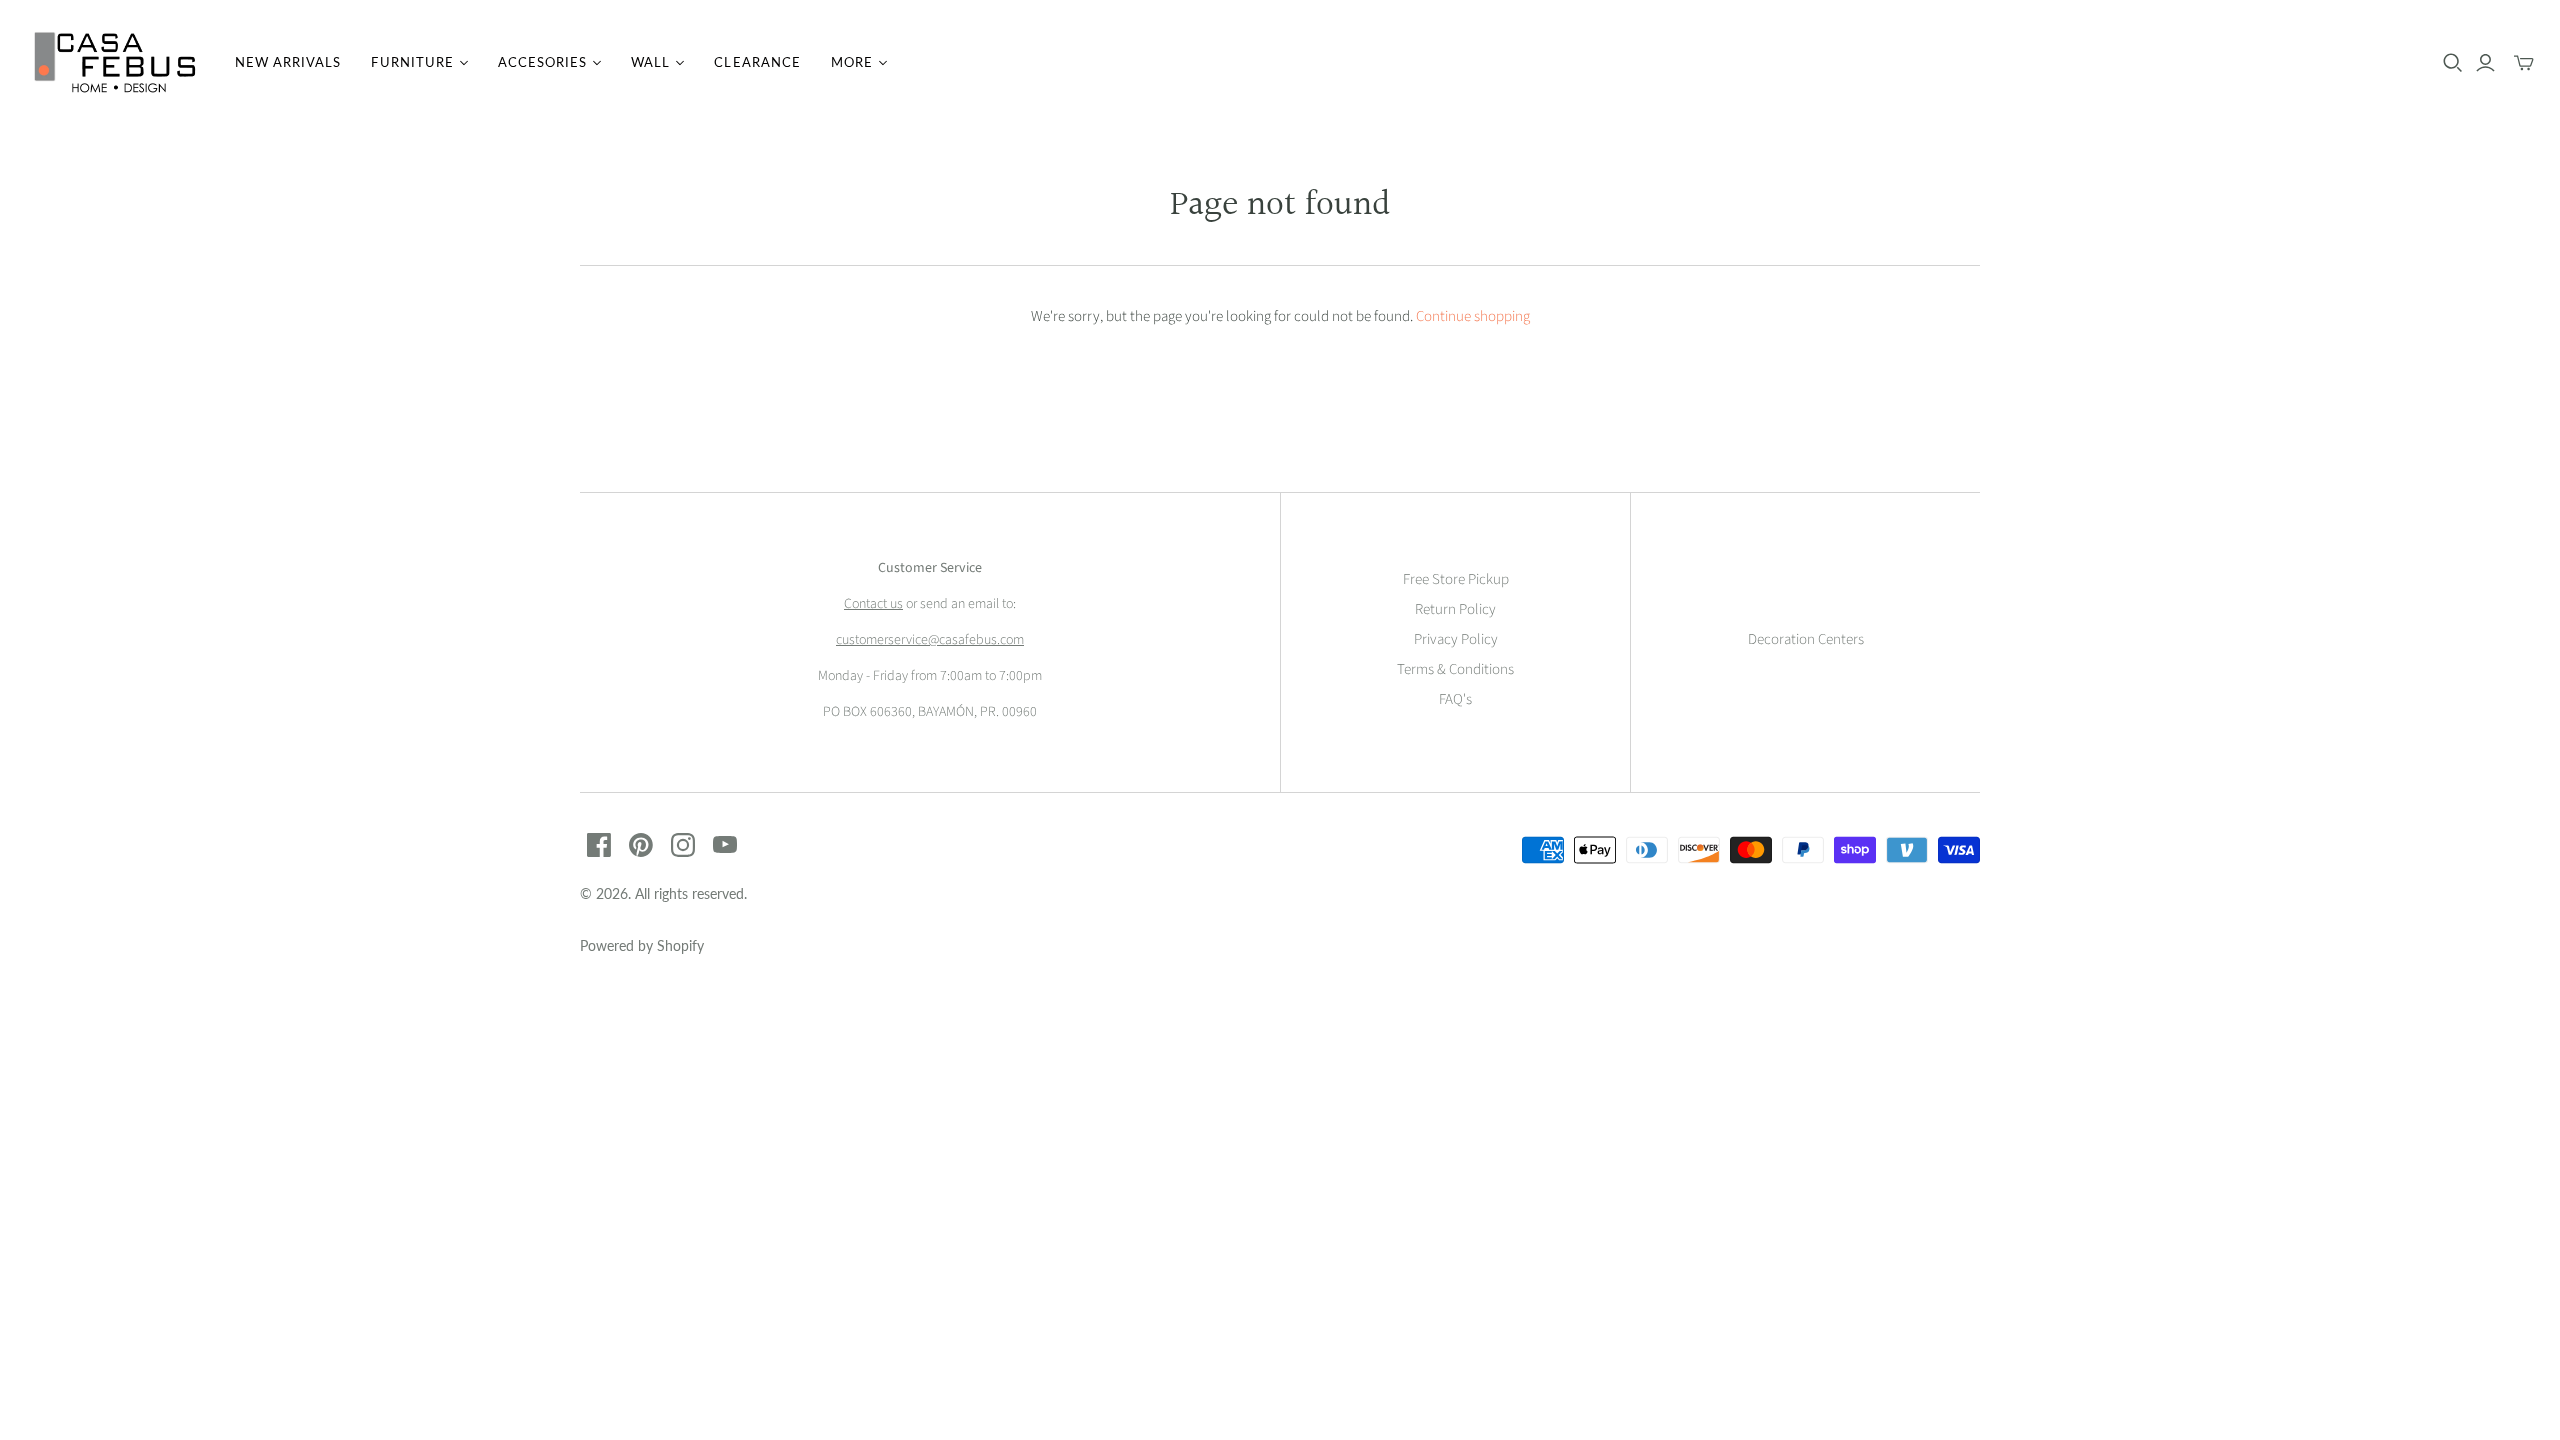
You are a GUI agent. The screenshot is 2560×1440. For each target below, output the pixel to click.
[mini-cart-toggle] (2524, 63)
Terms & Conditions (1455, 669)
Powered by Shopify (642, 945)
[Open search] (2453, 63)
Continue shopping (1473, 316)
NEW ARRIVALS (288, 62)
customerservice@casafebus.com (930, 640)
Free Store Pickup (1456, 579)
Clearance (757, 62)
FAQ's (1455, 699)
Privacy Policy (1456, 639)
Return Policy (1455, 609)
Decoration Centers (1806, 639)
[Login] (2485, 63)
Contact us (873, 604)
